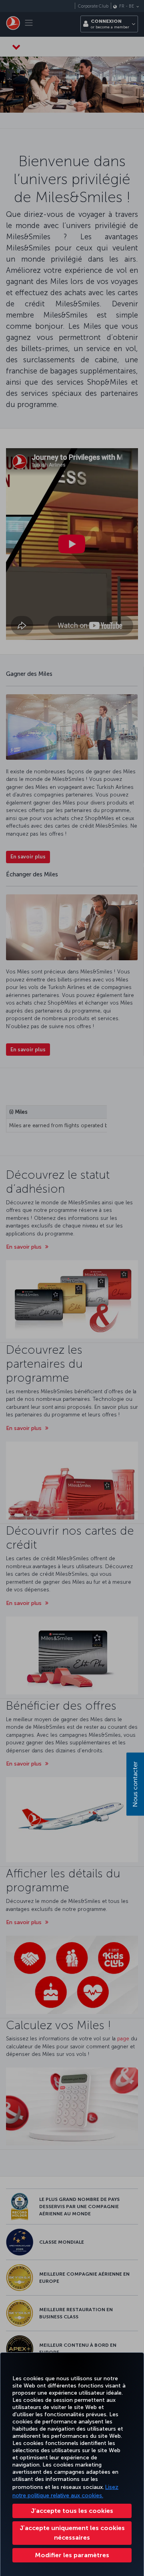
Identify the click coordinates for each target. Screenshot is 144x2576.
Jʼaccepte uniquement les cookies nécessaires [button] (72, 2533)
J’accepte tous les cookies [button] (72, 2511)
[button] (72, 2555)
